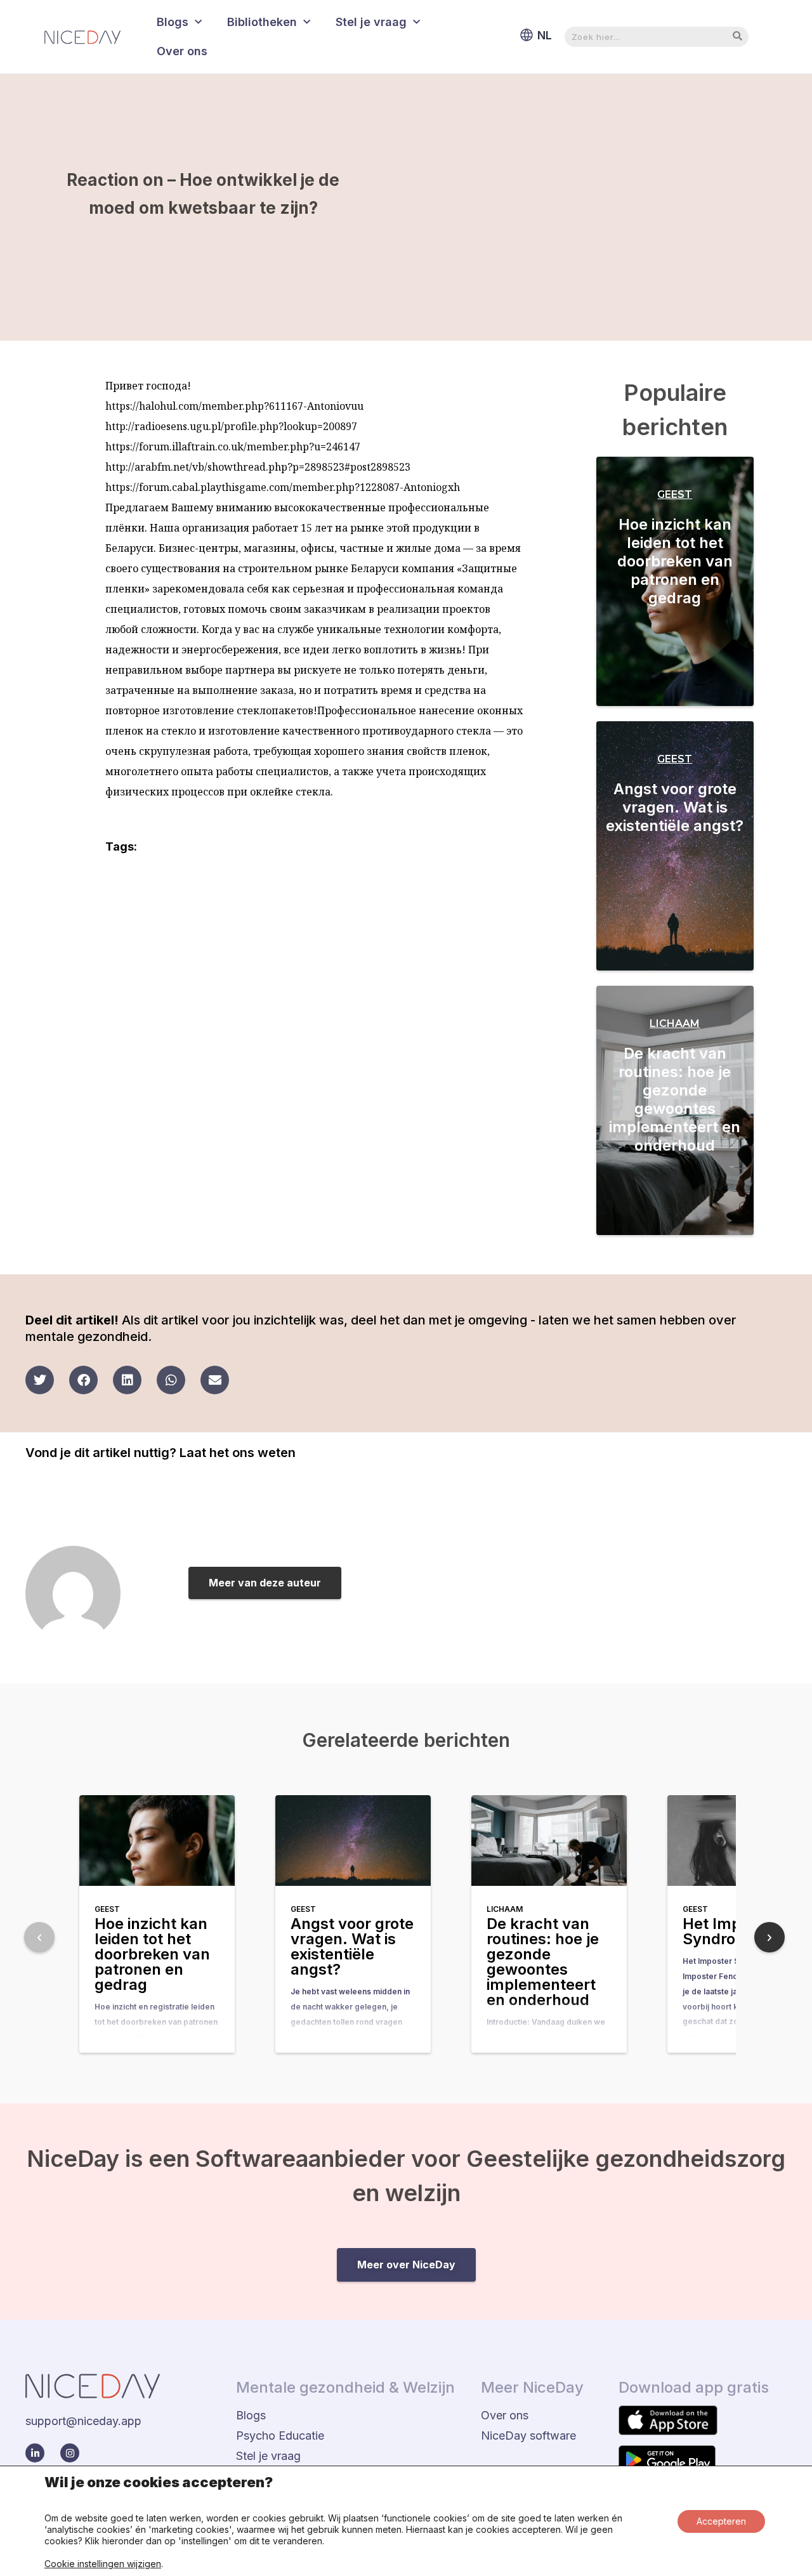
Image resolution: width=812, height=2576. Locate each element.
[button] (40, 1380)
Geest (675, 494)
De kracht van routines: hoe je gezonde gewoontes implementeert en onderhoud (675, 1099)
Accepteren (721, 2521)
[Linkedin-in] (35, 2453)
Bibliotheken (262, 22)
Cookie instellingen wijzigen (103, 2564)
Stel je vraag (371, 22)
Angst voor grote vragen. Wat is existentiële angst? (675, 807)
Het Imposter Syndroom (731, 1931)
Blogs (173, 22)
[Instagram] (70, 2453)
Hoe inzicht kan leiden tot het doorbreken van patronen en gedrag (675, 561)
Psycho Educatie (280, 2435)
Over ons (182, 51)
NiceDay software (528, 2435)
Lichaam (675, 1023)
